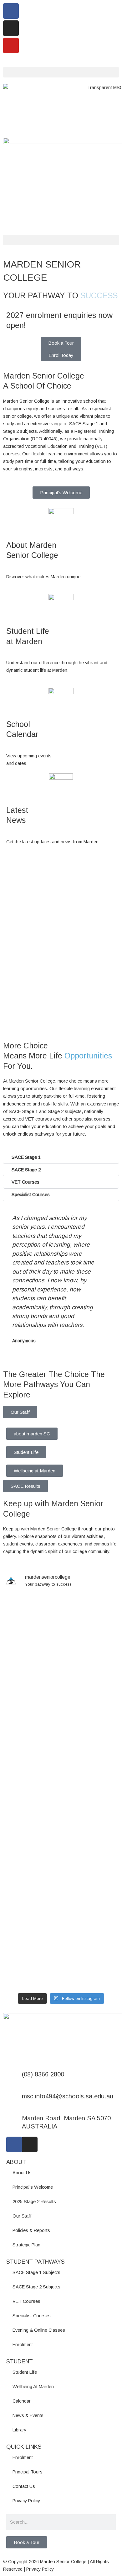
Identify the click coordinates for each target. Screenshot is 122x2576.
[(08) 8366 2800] (14, 2078)
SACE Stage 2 (26, 1170)
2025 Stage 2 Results (34, 2202)
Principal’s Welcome (33, 2187)
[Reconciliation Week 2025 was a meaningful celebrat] (61, 1890)
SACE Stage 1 (26, 1157)
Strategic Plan (26, 2245)
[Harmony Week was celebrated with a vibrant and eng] (61, 1678)
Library (19, 2430)
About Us (22, 2173)
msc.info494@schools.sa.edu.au (68, 2096)
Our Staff (20, 1412)
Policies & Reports (31, 2230)
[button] (61, 72)
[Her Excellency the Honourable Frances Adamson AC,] (61, 1961)
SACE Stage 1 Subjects (36, 2272)
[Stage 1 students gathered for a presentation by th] (61, 1764)
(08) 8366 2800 (43, 2074)
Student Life (26, 1452)
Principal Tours (28, 2472)
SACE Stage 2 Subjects (36, 2287)
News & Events (28, 2415)
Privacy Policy (26, 2501)
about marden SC (32, 1434)
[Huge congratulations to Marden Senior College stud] (61, 1626)
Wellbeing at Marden (35, 1471)
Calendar (22, 2401)
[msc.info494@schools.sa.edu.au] (14, 2100)
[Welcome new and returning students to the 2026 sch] (61, 1805)
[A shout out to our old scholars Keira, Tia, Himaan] (61, 1715)
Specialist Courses (31, 1195)
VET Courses (25, 1182)
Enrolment (23, 2345)
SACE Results (25, 1486)
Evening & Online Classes (39, 2330)
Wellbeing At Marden (33, 2387)
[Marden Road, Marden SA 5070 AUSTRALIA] (14, 2122)
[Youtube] (11, 45)
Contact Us (24, 2486)
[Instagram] (11, 28)
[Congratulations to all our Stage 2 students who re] (61, 1831)
